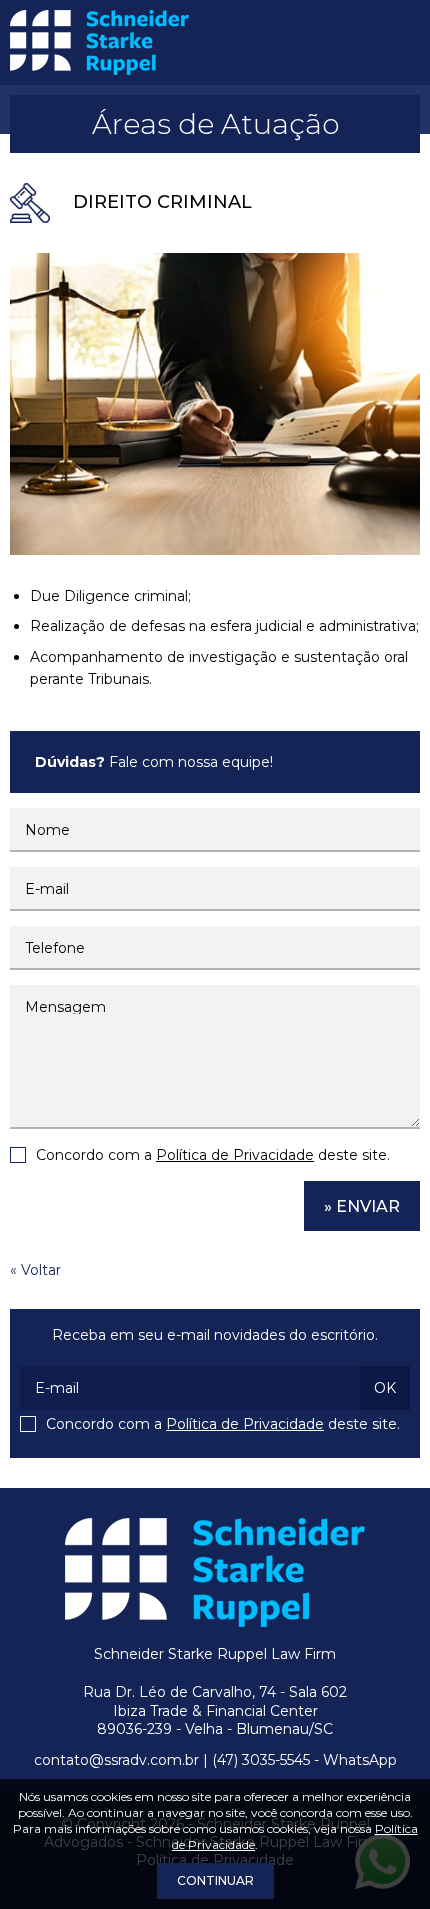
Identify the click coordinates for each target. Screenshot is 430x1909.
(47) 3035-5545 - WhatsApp (304, 1760)
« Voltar (35, 1270)
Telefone (55, 948)
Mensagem (65, 1007)
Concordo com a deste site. (213, 1155)
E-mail (47, 889)
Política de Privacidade (235, 1155)
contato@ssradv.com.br (116, 1760)
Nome (47, 830)
